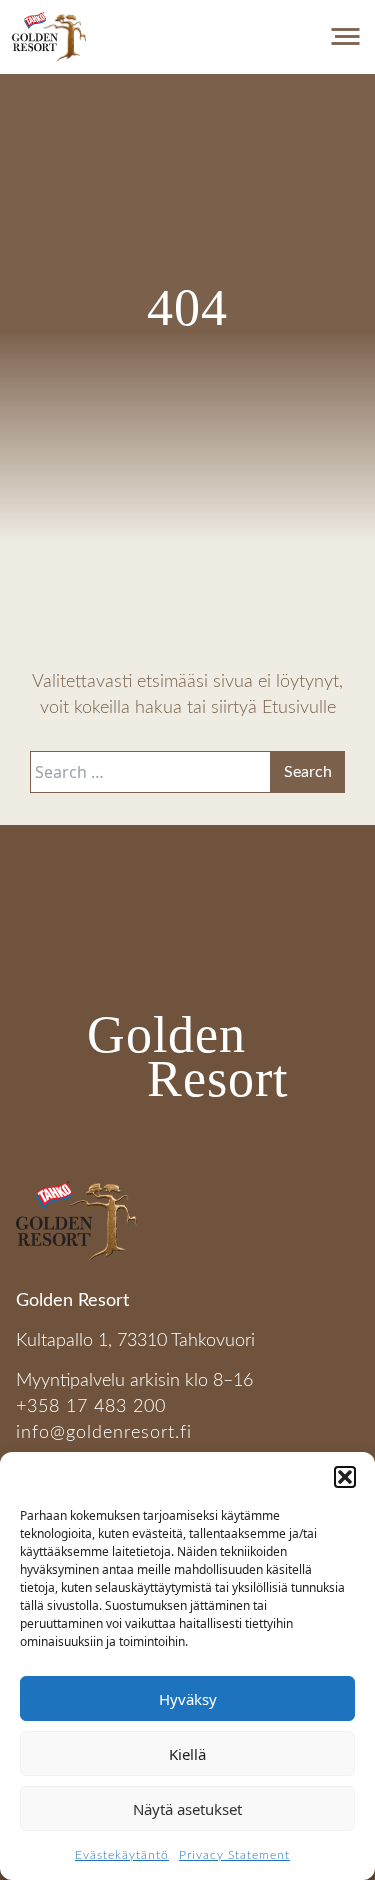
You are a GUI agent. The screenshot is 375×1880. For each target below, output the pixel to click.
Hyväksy (188, 1699)
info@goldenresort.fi (104, 1432)
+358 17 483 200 (91, 1406)
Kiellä (187, 1754)
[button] (345, 1477)
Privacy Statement (234, 1855)
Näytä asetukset (187, 1809)
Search (308, 772)
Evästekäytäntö (122, 1855)
